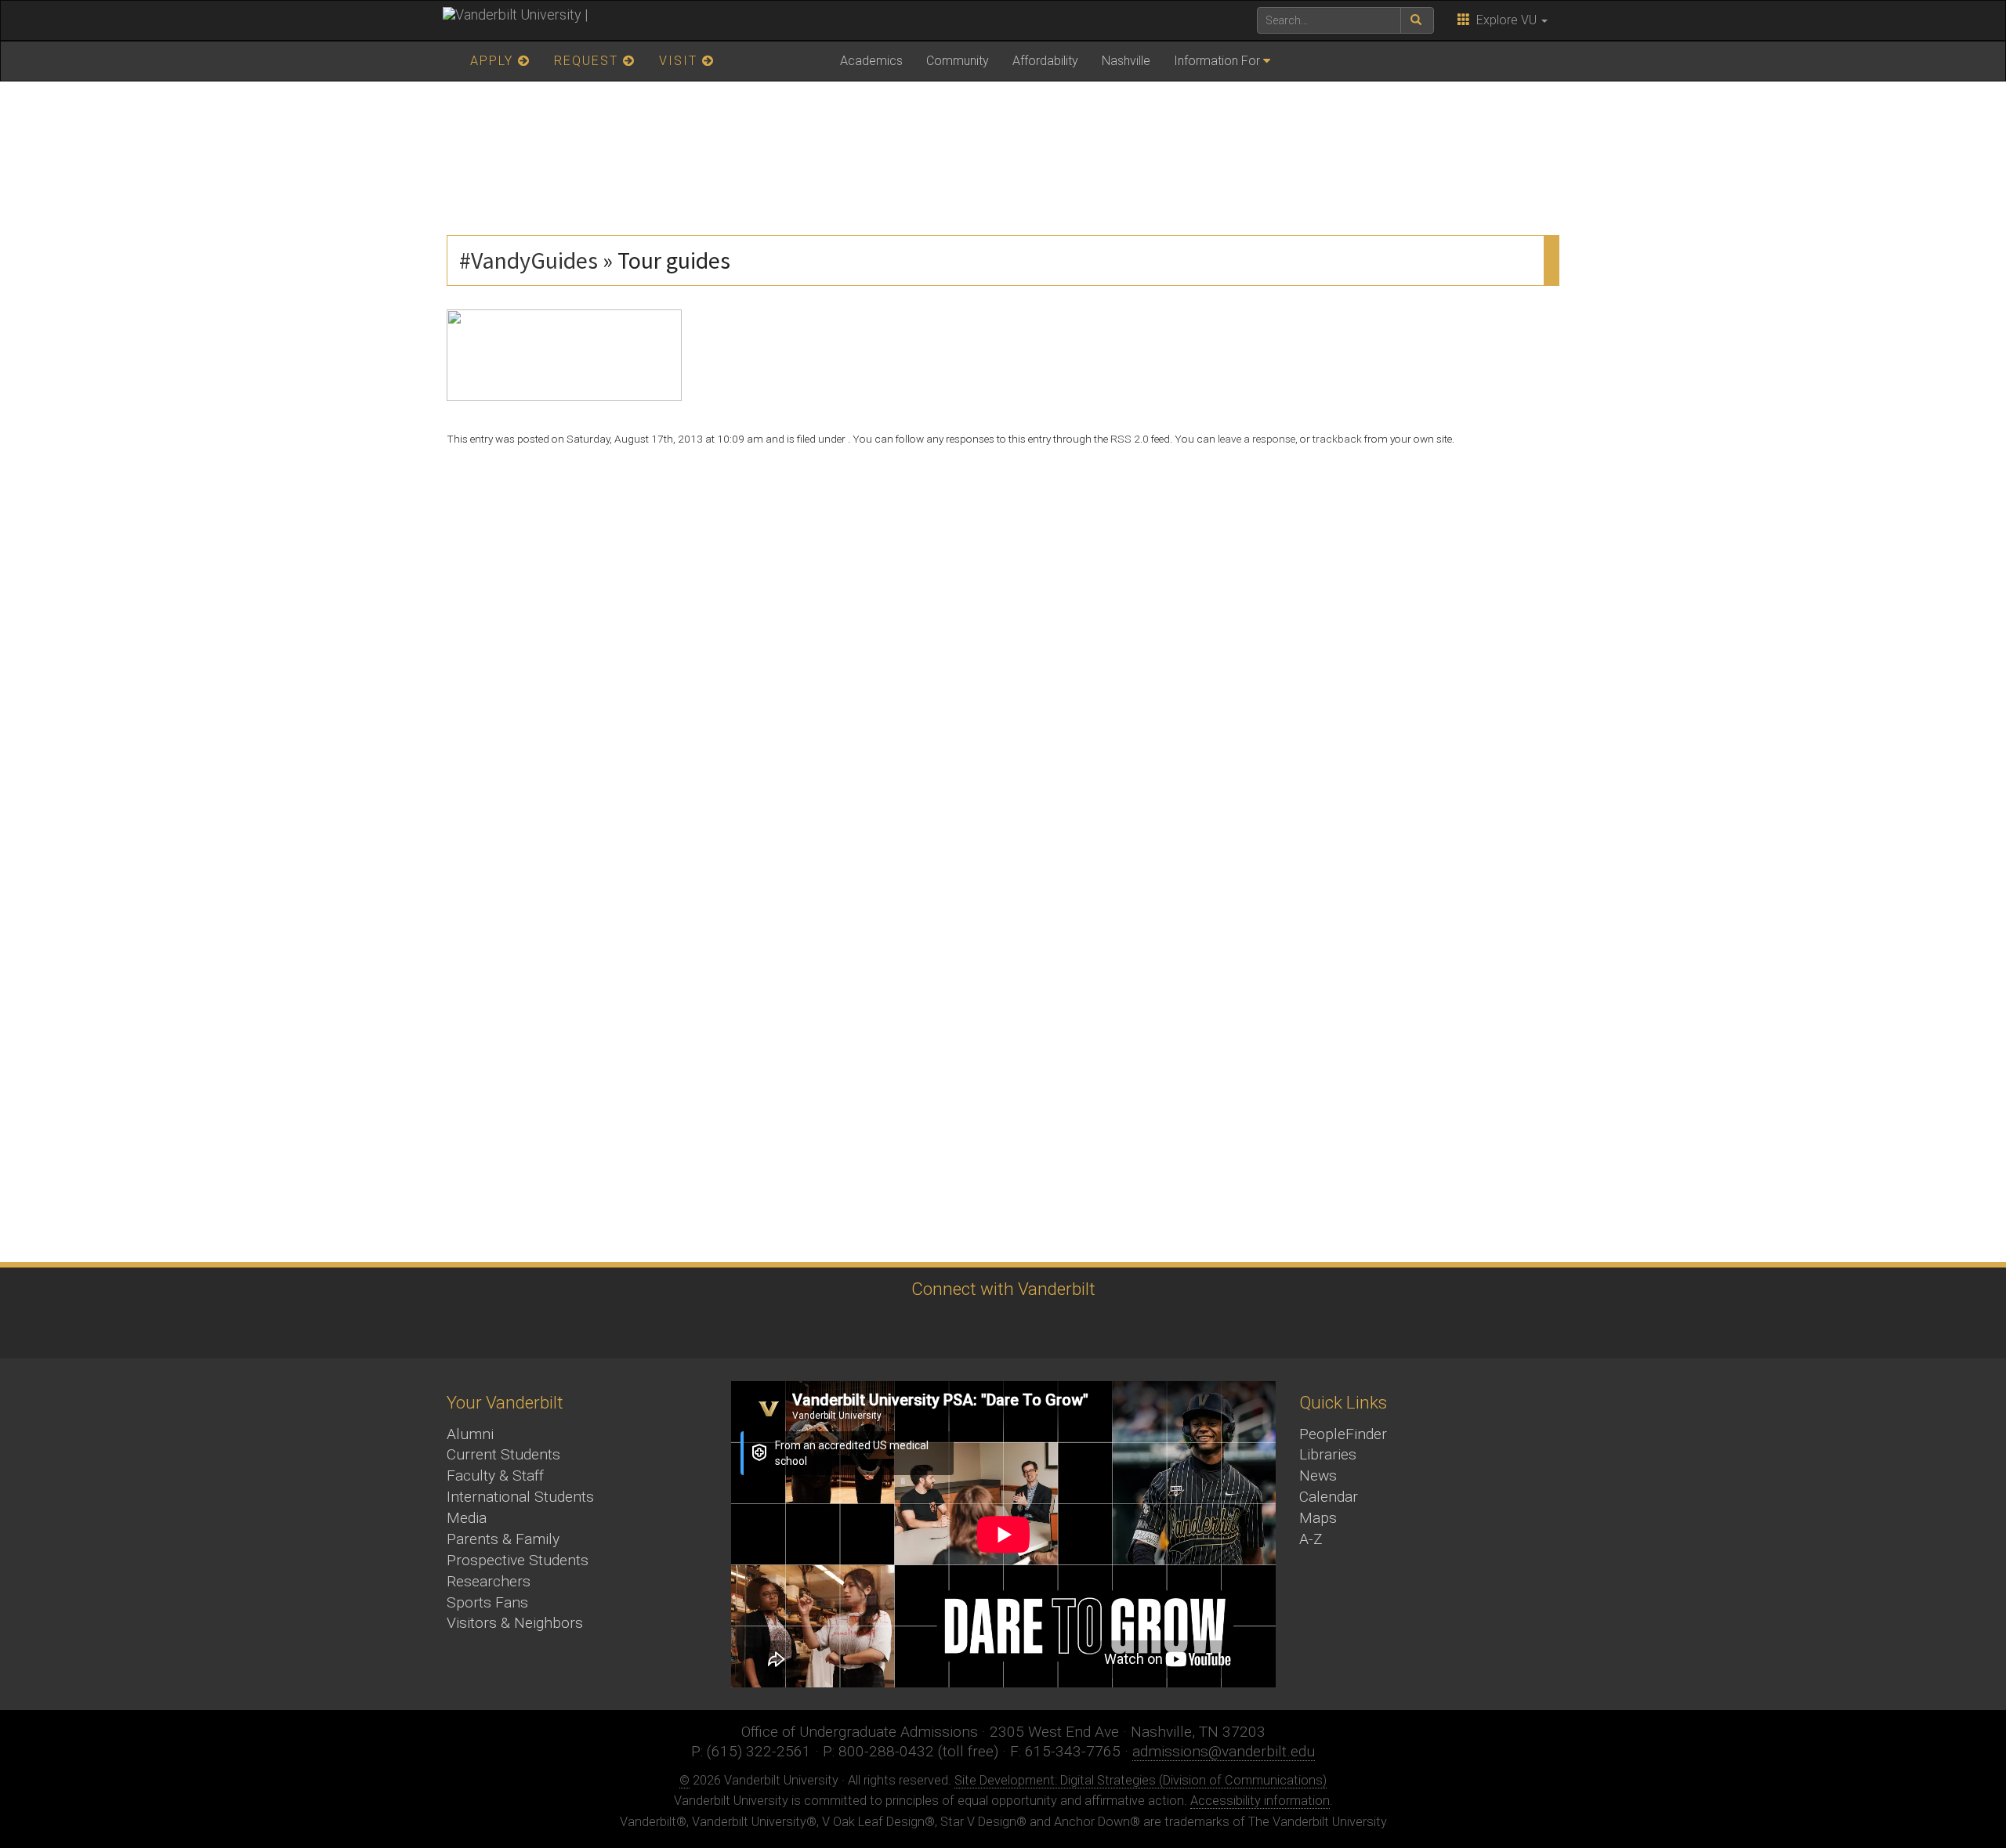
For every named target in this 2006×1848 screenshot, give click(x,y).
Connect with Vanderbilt (1003, 1289)
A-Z (1311, 1539)
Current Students (503, 1454)
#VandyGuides (529, 260)
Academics (871, 61)
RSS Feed (1129, 1328)
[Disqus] (1003, 653)
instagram (956, 1328)
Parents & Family (503, 1539)
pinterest (1086, 1328)
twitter (870, 1328)
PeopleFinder (1343, 1434)
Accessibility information (1260, 1801)
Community (958, 61)
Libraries (1328, 1454)
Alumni (470, 1434)
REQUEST (588, 61)
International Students (520, 1497)
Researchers (489, 1581)
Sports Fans (487, 1602)
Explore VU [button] (1505, 20)
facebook (913, 1328)
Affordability (1045, 61)
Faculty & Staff (495, 1476)
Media (467, 1518)
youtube (999, 1328)
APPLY (494, 61)
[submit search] (1417, 20)
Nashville (1126, 61)
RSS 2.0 (1130, 439)
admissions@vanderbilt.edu (1224, 1751)
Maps (1318, 1518)
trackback (1337, 439)
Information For (1217, 61)
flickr (1043, 1328)
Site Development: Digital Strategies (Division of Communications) (1141, 1780)
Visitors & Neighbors (515, 1623)
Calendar (1329, 1497)
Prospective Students (518, 1560)
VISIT (681, 61)
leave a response (1256, 439)
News (1318, 1476)
